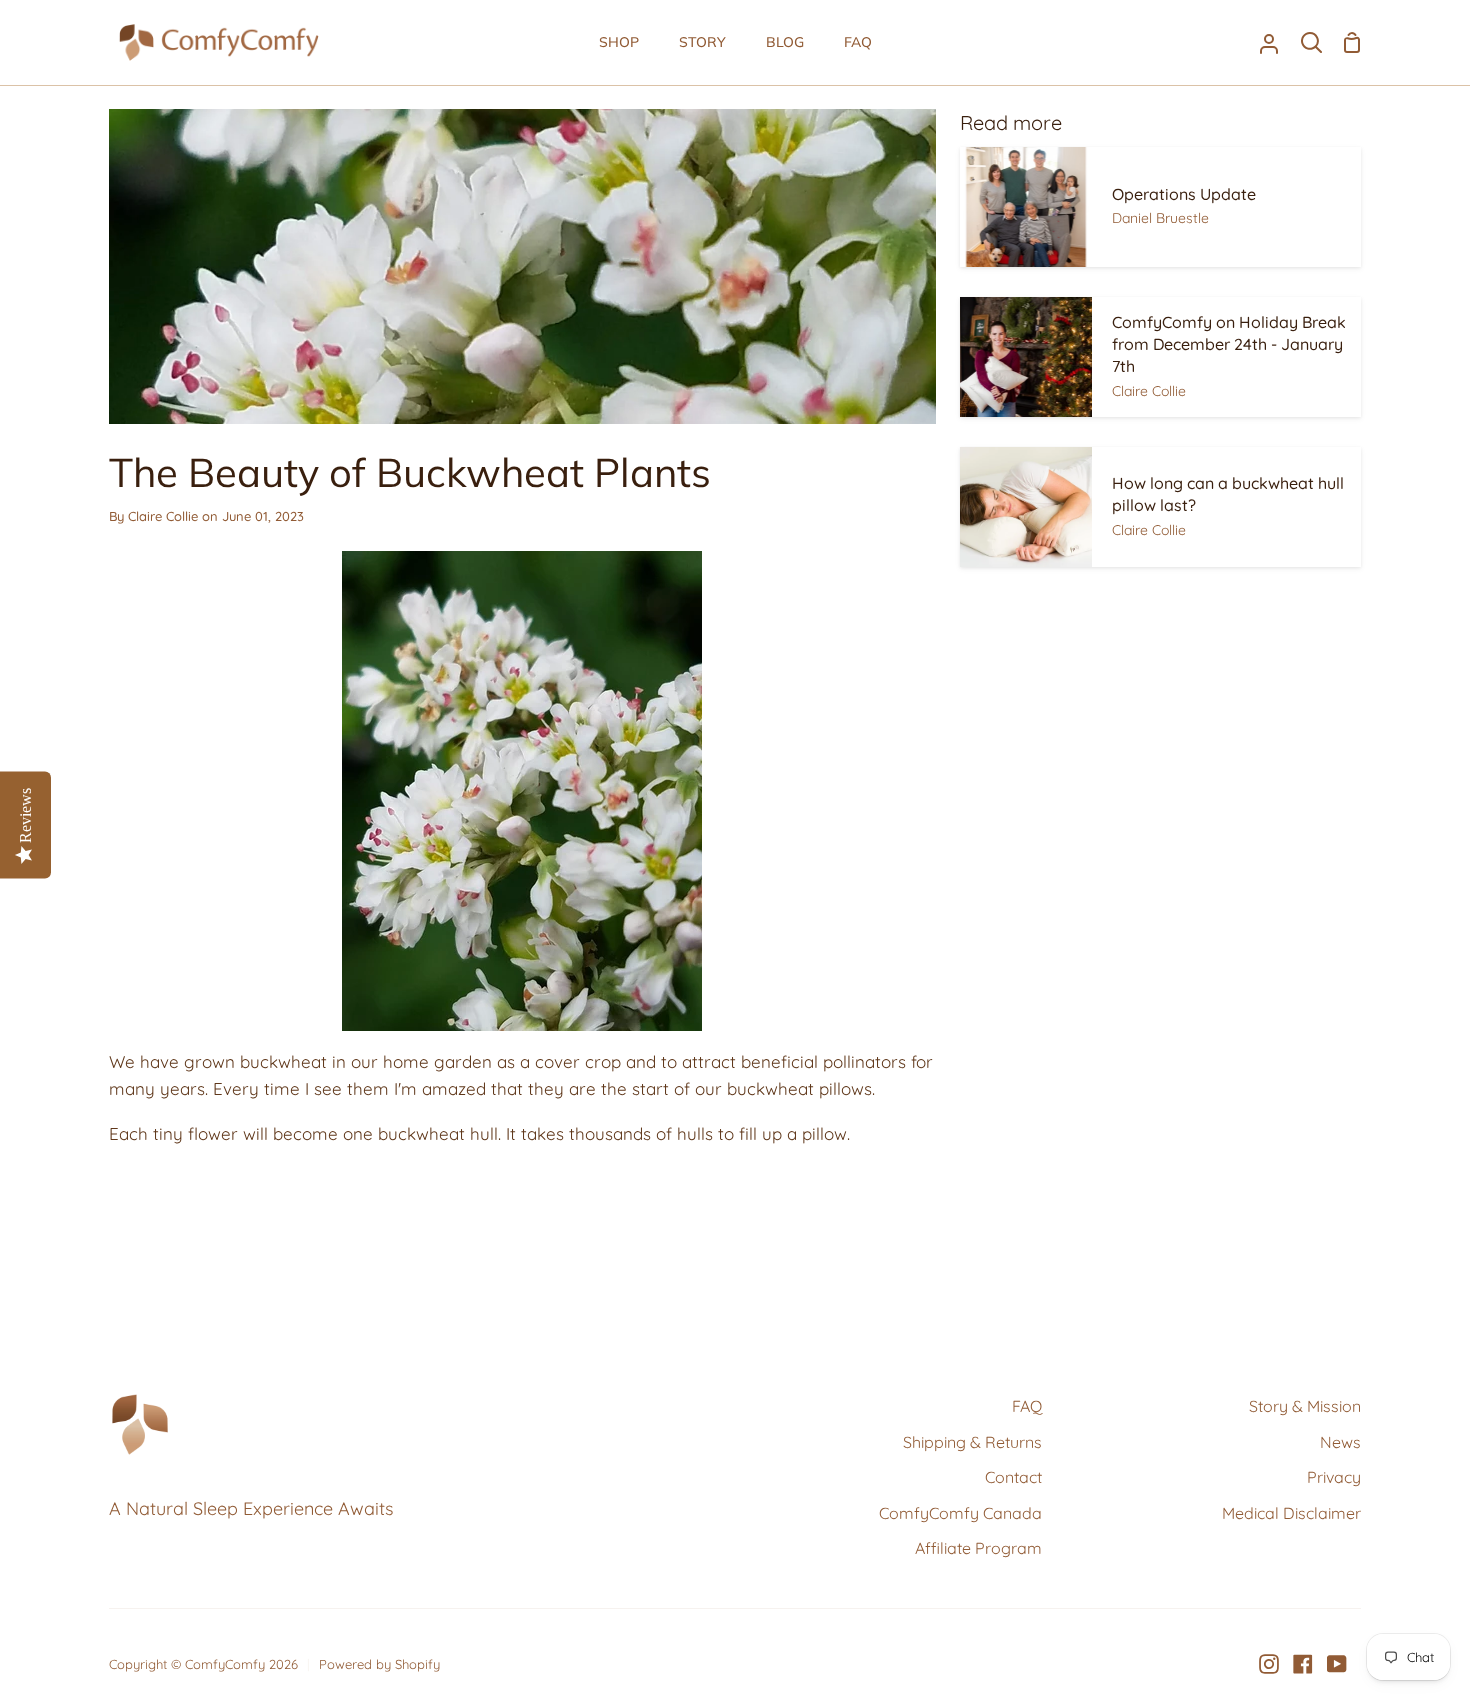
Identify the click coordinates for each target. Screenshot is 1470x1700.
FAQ (1027, 1406)
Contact (1013, 1477)
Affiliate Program (978, 1548)
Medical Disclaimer (1291, 1513)
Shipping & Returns (972, 1442)
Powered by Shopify (379, 1664)
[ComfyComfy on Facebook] (1303, 1664)
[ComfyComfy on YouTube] (1337, 1664)
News (1340, 1442)
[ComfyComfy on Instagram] (1269, 1664)
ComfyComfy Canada (960, 1513)
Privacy (1334, 1477)
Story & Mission (1305, 1406)
